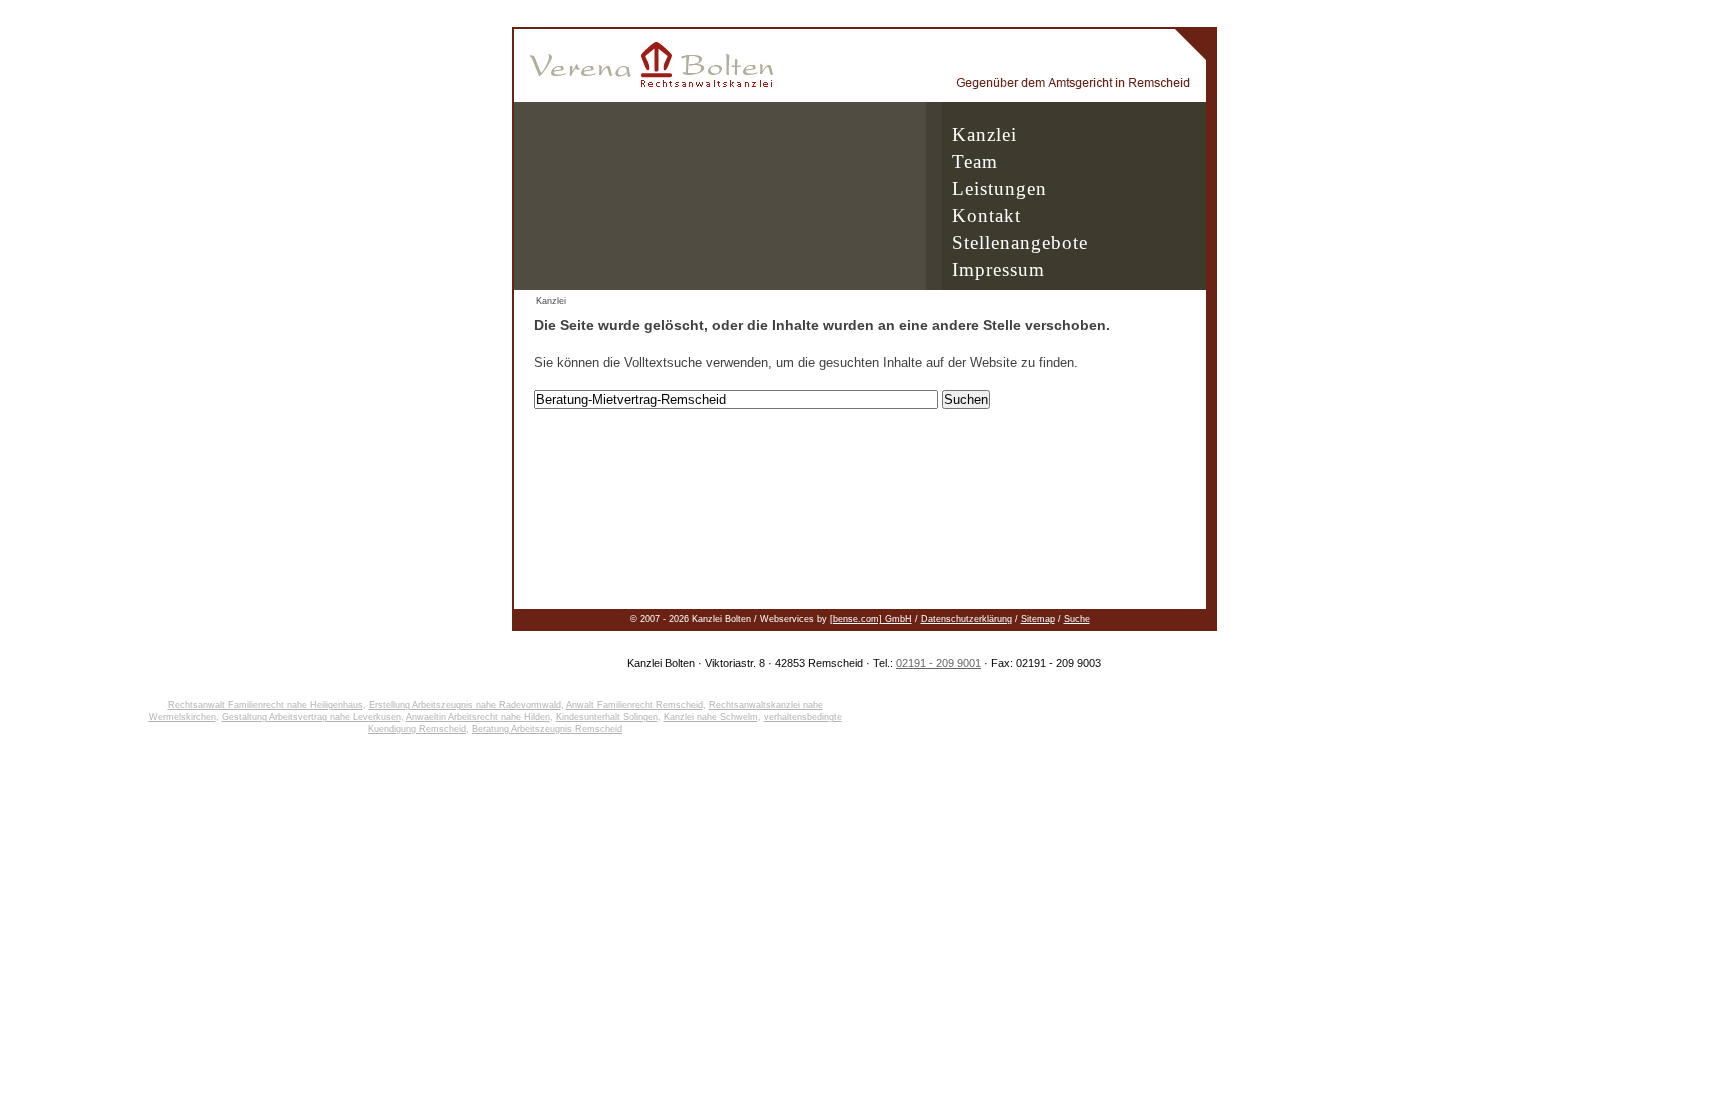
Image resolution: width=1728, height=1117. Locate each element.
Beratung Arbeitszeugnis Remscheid (547, 729)
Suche (1077, 619)
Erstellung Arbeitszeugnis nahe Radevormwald (465, 705)
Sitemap (1038, 619)
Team (975, 161)
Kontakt (986, 215)
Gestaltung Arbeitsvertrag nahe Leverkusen (311, 717)
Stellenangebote (1020, 242)
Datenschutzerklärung (966, 619)
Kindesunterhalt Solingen (607, 717)
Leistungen (999, 188)
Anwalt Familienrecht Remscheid (634, 705)
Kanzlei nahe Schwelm (711, 717)
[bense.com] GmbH (871, 619)
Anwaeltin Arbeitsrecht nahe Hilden (478, 717)
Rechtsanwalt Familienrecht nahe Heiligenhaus (265, 705)
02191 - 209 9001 (938, 663)
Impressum (998, 269)
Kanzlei (984, 134)
